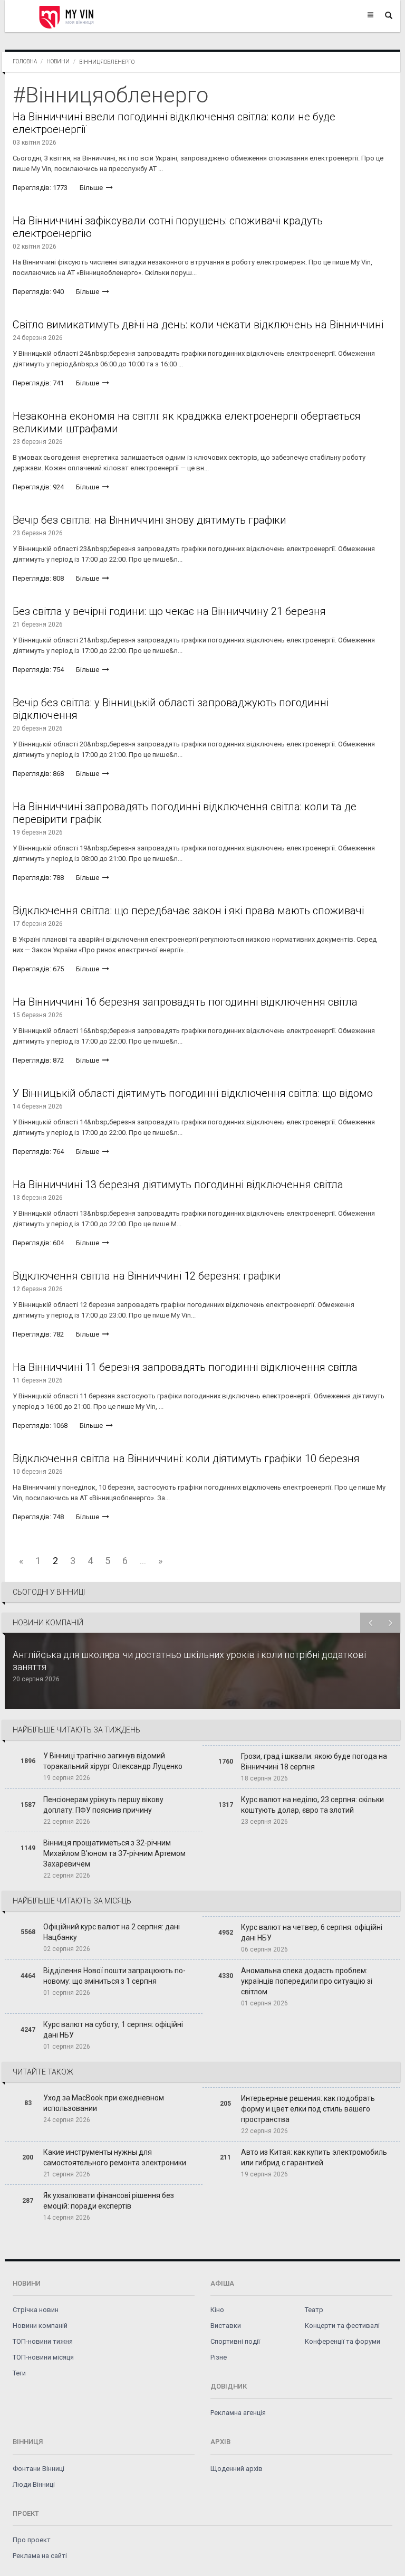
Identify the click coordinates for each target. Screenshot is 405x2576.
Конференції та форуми (343, 2341)
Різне (219, 2357)
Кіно (217, 2310)
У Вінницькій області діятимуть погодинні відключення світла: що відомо (193, 1093)
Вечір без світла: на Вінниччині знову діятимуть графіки (150, 520)
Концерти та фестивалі (342, 2326)
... (143, 1561)
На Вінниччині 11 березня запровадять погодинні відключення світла (185, 1367)
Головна (25, 61)
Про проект (32, 2540)
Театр (314, 2310)
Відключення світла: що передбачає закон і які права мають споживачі (188, 911)
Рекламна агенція (238, 2413)
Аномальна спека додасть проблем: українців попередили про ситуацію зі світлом (307, 1981)
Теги (19, 2373)
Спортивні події (235, 2341)
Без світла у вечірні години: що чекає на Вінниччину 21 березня (169, 611)
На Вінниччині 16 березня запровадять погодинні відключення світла (185, 1002)
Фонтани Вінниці (38, 2469)
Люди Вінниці (34, 2484)
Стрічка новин (36, 2310)
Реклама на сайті (40, 2556)
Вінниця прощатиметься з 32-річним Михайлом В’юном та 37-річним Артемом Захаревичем (114, 1853)
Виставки (226, 2326)
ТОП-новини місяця (43, 2357)
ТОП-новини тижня (43, 2341)
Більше (92, 188)
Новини (58, 61)
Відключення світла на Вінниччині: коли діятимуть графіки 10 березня (186, 1459)
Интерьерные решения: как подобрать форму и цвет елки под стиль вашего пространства (308, 2109)
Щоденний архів (237, 2469)
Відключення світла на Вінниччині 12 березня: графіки (147, 1276)
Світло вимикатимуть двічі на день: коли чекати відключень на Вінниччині (198, 325)
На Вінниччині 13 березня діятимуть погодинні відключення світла (178, 1185)
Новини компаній (40, 2326)
